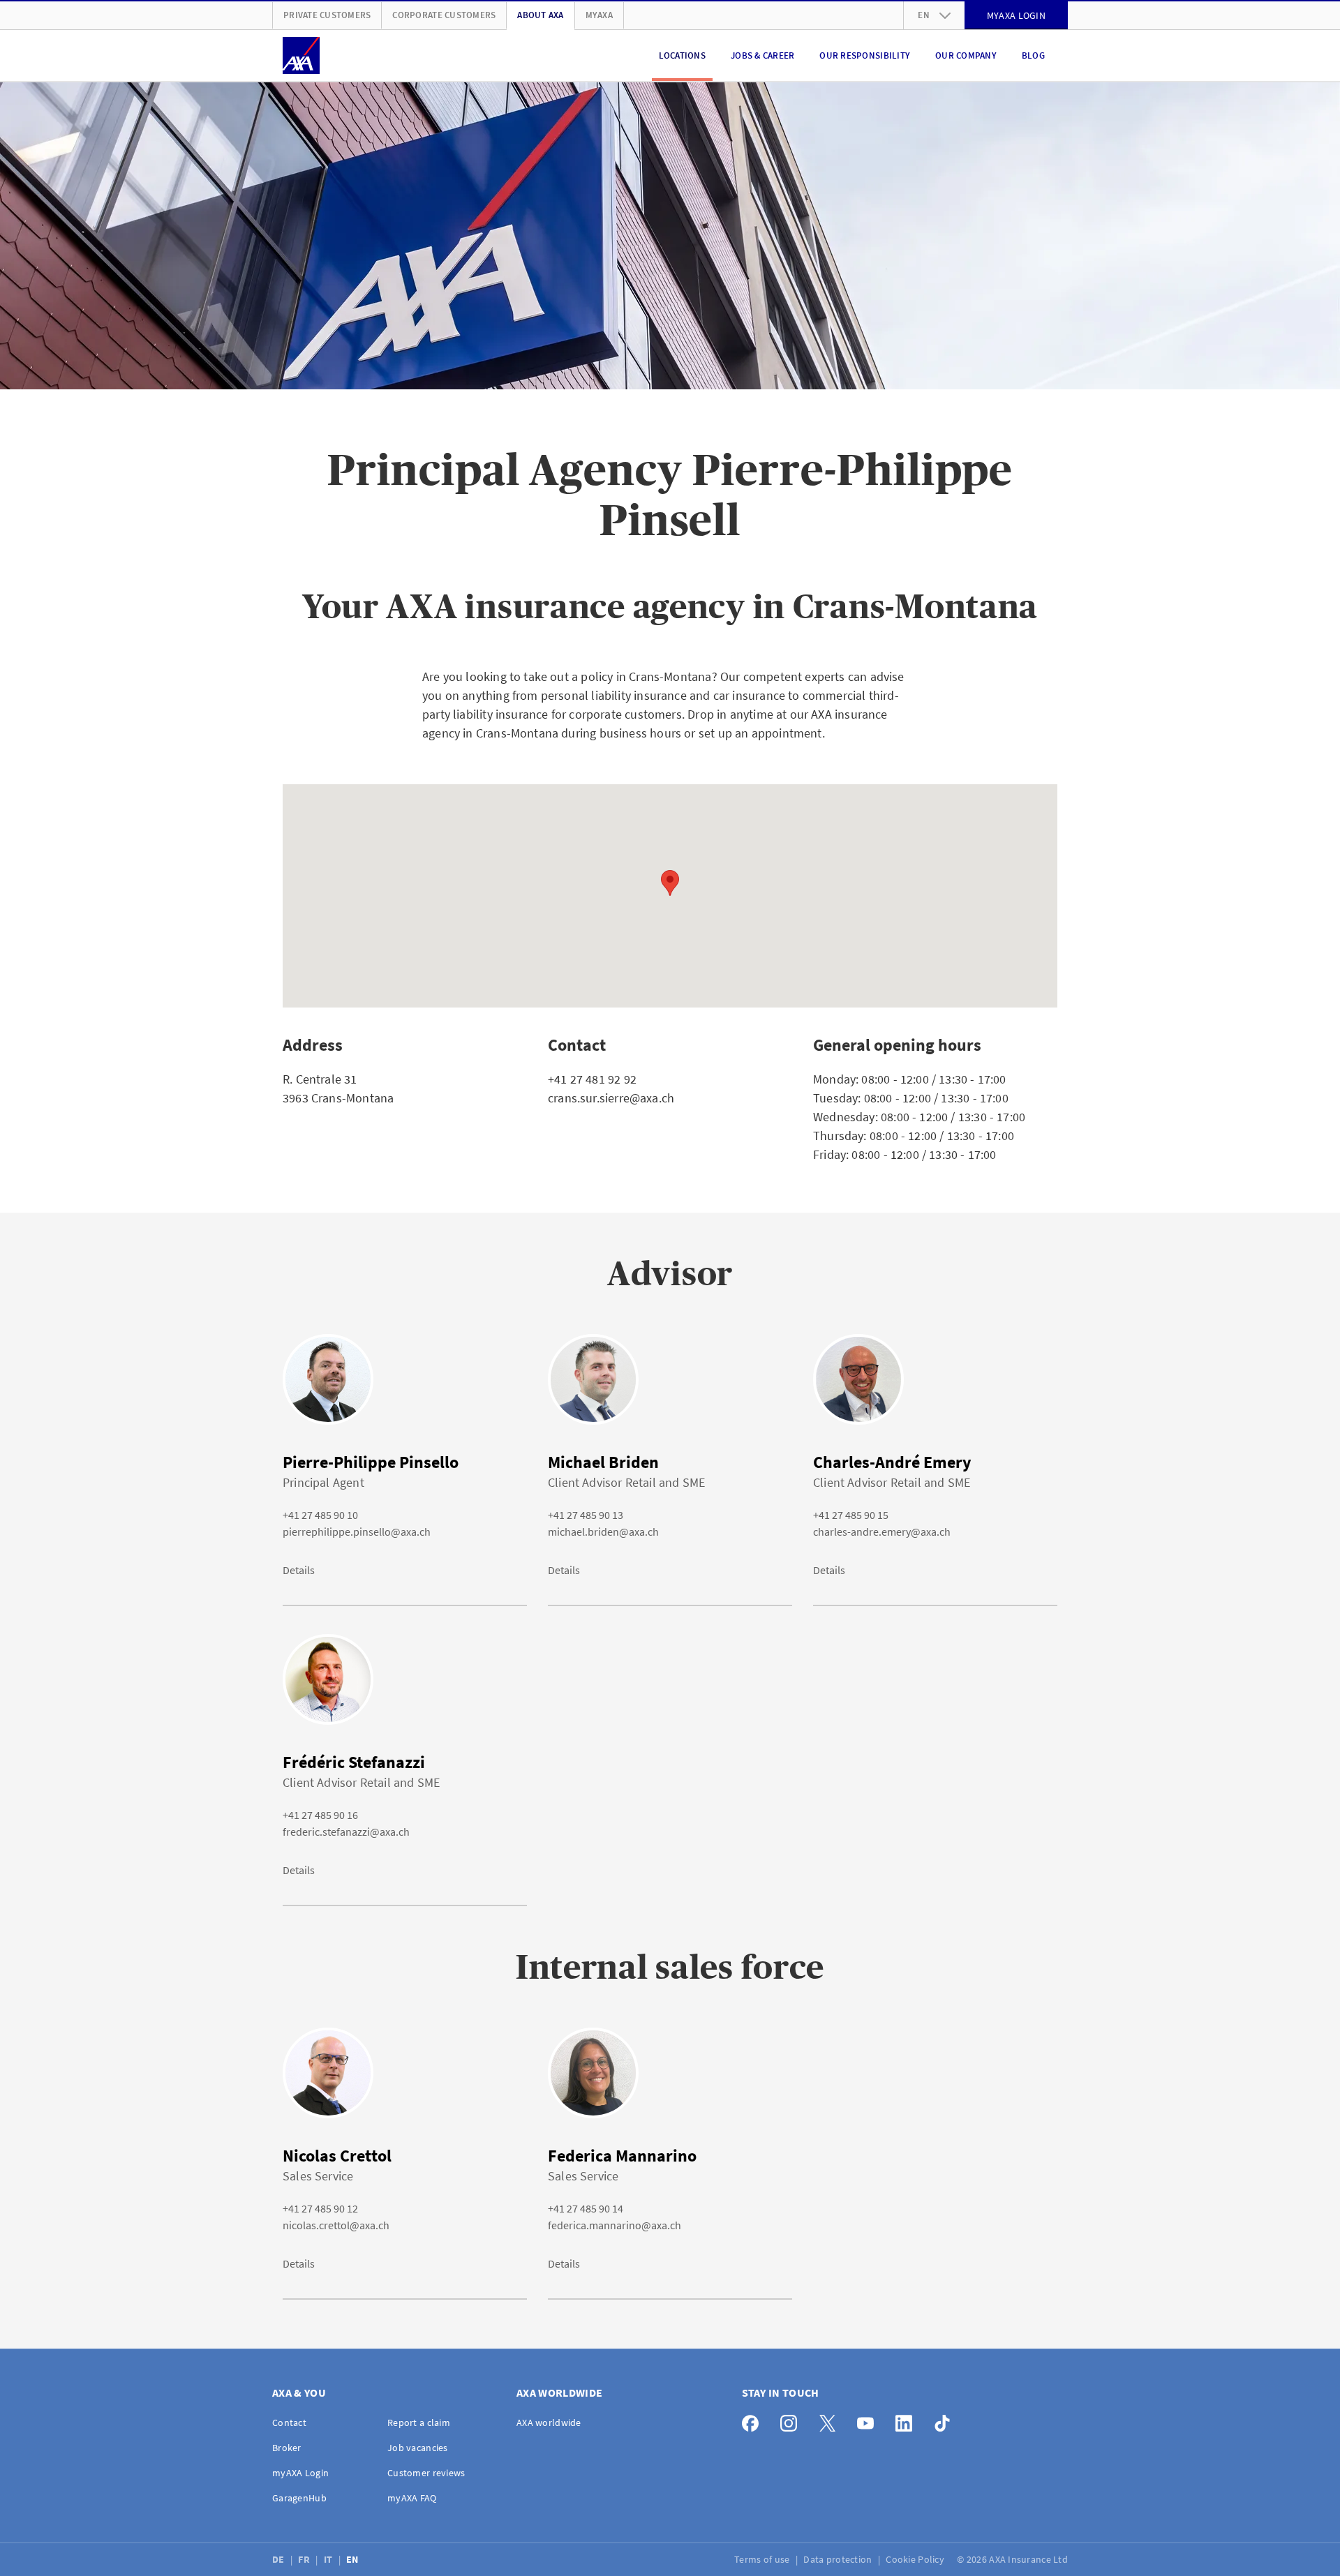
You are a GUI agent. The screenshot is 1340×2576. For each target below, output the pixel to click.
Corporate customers (444, 15)
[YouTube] (869, 2420)
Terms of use (763, 2559)
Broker (287, 2448)
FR (305, 2559)
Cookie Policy (916, 2559)
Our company (966, 55)
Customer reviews (426, 2473)
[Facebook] (754, 2420)
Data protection (839, 2559)
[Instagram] (792, 2420)
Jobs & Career (762, 55)
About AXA (540, 15)
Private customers (327, 15)
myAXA (599, 15)
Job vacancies (418, 2448)
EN (353, 2559)
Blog (1033, 55)
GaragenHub (299, 2498)
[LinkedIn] (908, 2420)
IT (329, 2559)
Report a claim (419, 2423)
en (924, 15)
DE (280, 2559)
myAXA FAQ (412, 2498)
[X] (831, 2420)
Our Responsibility (865, 55)
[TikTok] (946, 2420)
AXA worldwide (549, 2423)
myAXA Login (300, 2473)
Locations (682, 55)
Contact (289, 2423)
